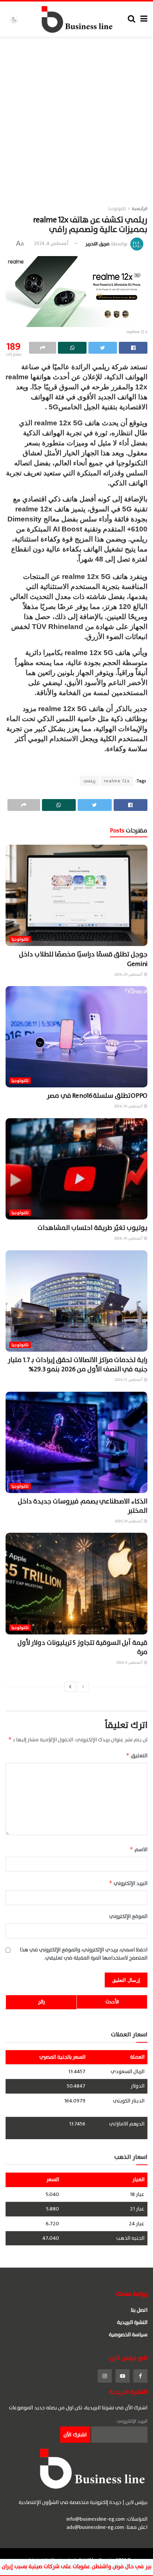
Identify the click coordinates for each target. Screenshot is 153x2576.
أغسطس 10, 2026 (129, 1521)
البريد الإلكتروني (128, 1883)
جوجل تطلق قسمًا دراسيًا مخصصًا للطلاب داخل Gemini (83, 959)
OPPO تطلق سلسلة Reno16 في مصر (97, 1096)
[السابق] (83, 1687)
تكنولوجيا (117, 209)
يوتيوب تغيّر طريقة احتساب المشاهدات (92, 1228)
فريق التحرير (97, 243)
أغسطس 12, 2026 (129, 1380)
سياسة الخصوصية (128, 2335)
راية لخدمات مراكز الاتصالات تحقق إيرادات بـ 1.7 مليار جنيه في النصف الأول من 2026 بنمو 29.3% (78, 1365)
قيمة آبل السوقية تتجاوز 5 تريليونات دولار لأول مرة (82, 1647)
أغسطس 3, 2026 (130, 1662)
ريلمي (89, 781)
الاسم (139, 1850)
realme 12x (117, 781)
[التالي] (70, 1687)
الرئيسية (140, 209)
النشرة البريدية (132, 2322)
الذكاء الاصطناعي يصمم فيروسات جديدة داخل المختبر (83, 1506)
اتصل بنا (139, 2310)
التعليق (137, 1756)
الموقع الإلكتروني (128, 1917)
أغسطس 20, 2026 (129, 974)
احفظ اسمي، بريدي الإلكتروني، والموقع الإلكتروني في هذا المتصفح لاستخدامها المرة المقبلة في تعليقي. (84, 1954)
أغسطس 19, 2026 (129, 1106)
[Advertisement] (76, 117)
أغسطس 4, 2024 (51, 243)
